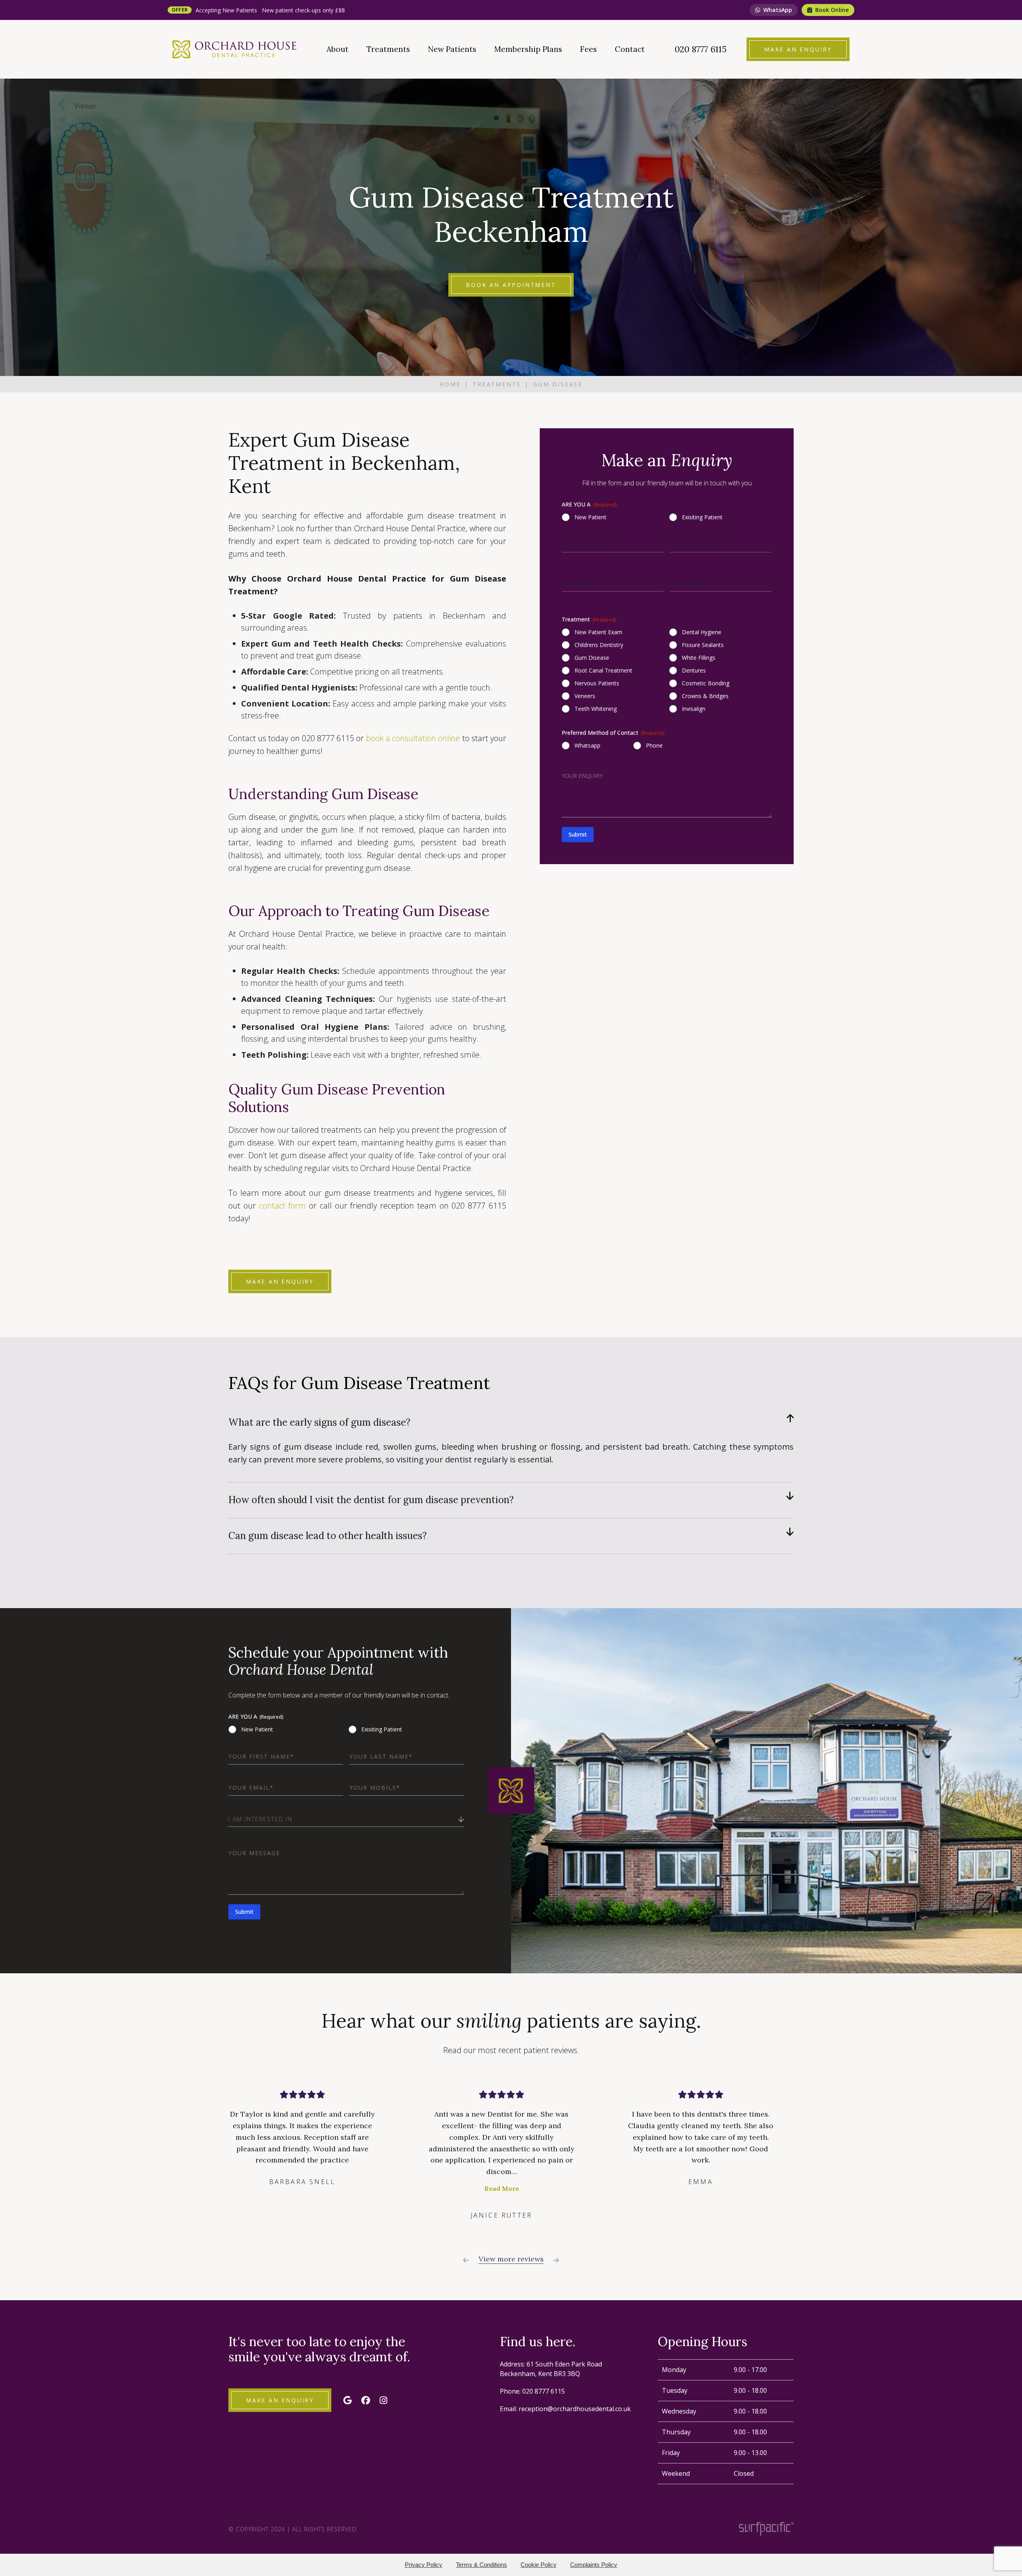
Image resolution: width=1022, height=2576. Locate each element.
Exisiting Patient (702, 517)
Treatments (497, 384)
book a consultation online (413, 738)
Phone (654, 745)
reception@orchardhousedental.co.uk (575, 2409)
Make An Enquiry (280, 2400)
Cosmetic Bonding (706, 683)
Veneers (585, 696)
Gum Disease (592, 658)
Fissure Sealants (703, 645)
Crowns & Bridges (705, 696)
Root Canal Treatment (603, 670)
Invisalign (694, 709)
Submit (578, 835)
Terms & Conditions (481, 2565)
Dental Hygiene (702, 632)
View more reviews (511, 2259)
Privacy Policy (424, 2565)
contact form (283, 1206)
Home (450, 384)
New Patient (590, 517)
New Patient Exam (598, 632)
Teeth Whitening (596, 709)
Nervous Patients (597, 683)
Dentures (694, 670)
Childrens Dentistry (599, 645)
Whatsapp (587, 745)
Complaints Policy (594, 2565)
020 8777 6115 (544, 2391)
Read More (302, 2188)
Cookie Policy (539, 2565)
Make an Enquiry (280, 1281)
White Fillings (699, 658)
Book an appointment (511, 285)
